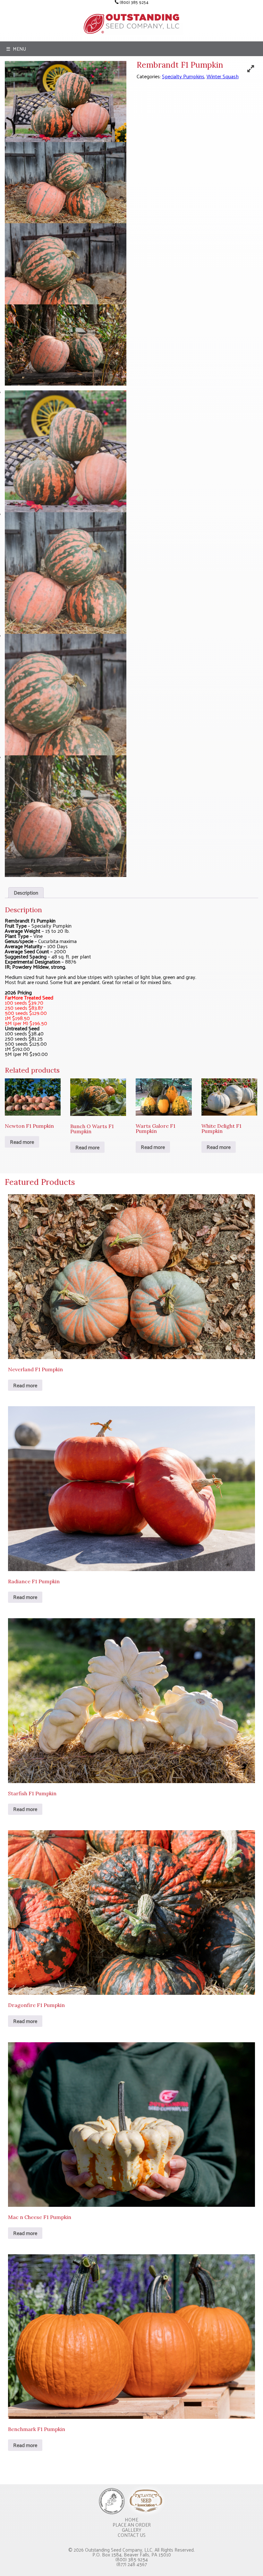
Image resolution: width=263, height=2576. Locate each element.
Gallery (132, 2530)
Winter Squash (223, 76)
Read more (22, 1142)
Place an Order (132, 2525)
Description (26, 893)
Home (131, 2519)
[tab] (26, 893)
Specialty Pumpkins (183, 76)
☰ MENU (16, 49)
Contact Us (132, 2535)
